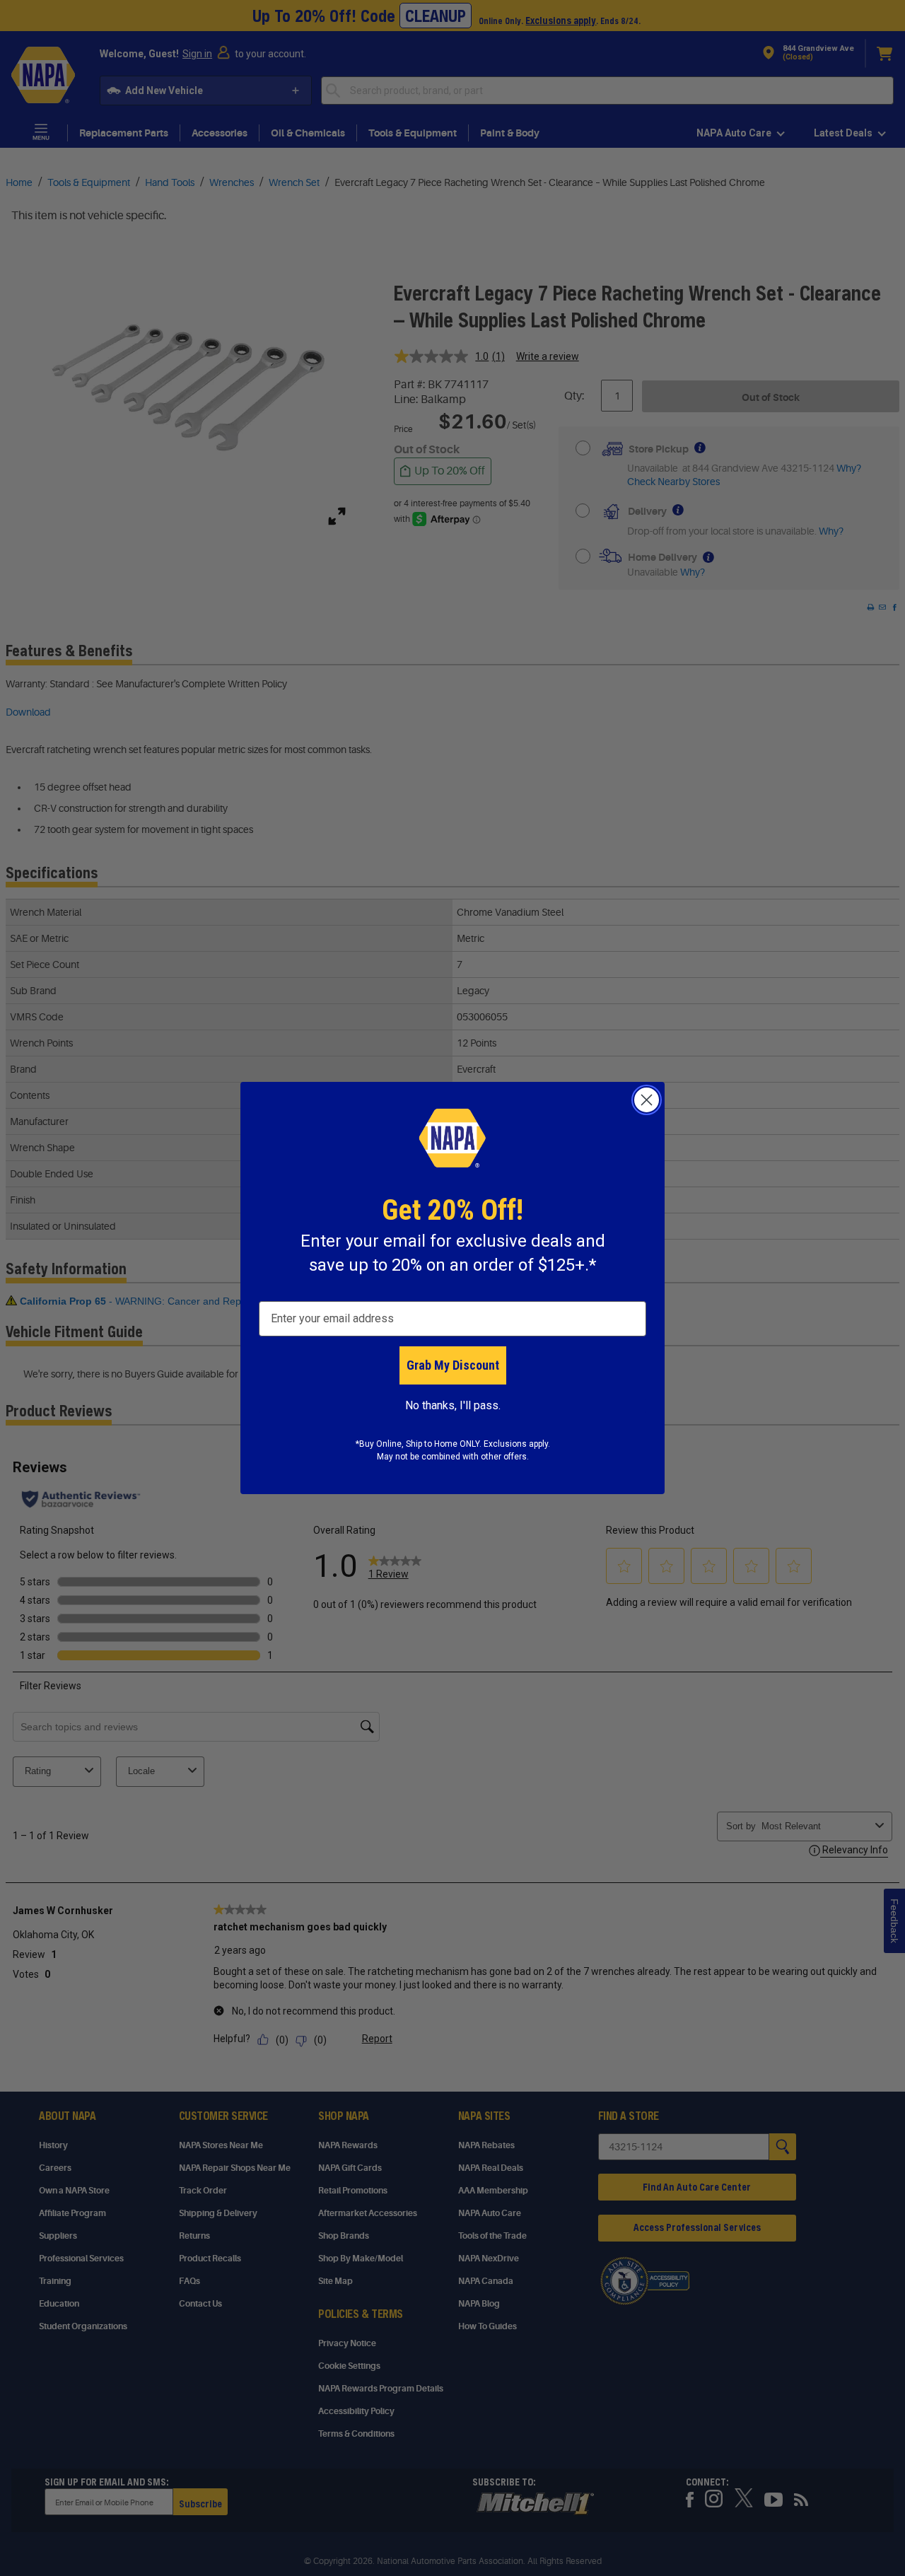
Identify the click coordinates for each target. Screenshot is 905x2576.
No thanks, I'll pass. (453, 1405)
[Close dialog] (647, 1100)
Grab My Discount (453, 1365)
